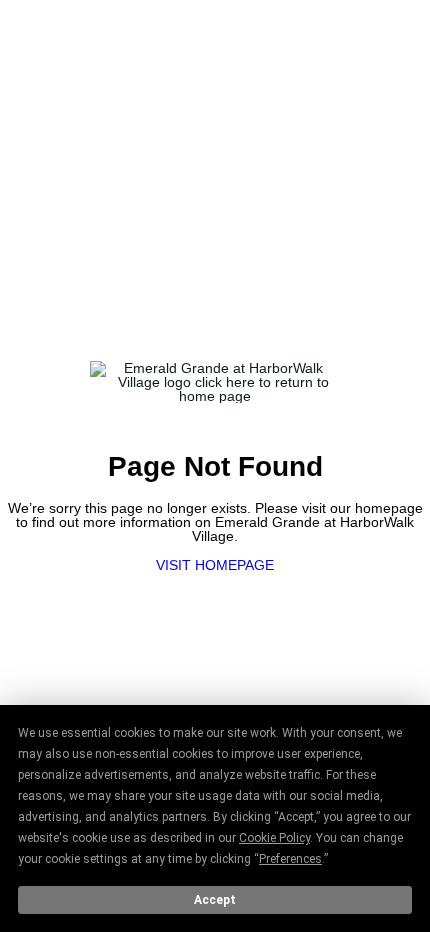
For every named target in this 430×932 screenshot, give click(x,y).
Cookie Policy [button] (274, 838)
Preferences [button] (290, 859)
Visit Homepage (215, 565)
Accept (215, 900)
